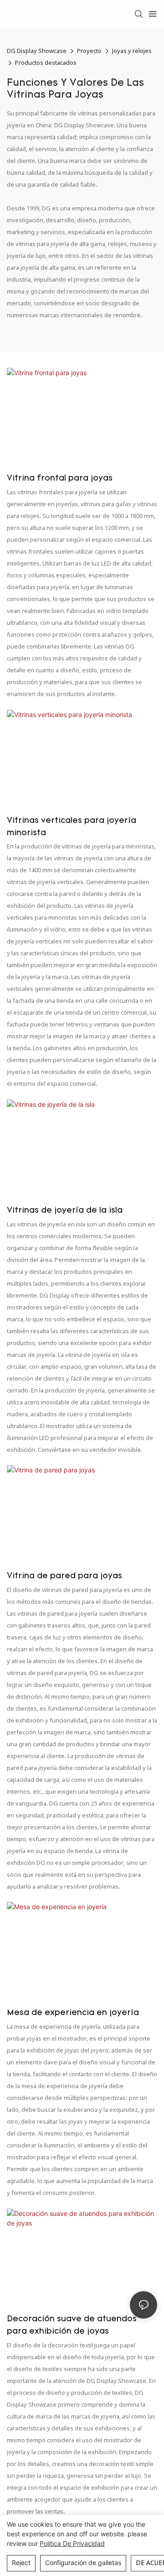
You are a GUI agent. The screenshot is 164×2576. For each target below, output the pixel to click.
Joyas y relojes (132, 51)
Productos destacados (46, 63)
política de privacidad (72, 2543)
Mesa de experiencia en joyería (73, 2013)
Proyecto (89, 51)
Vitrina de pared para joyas (64, 1576)
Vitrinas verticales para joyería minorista (72, 827)
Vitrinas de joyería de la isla (65, 1211)
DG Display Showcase (37, 51)
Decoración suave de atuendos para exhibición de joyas (72, 2326)
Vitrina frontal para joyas (60, 479)
